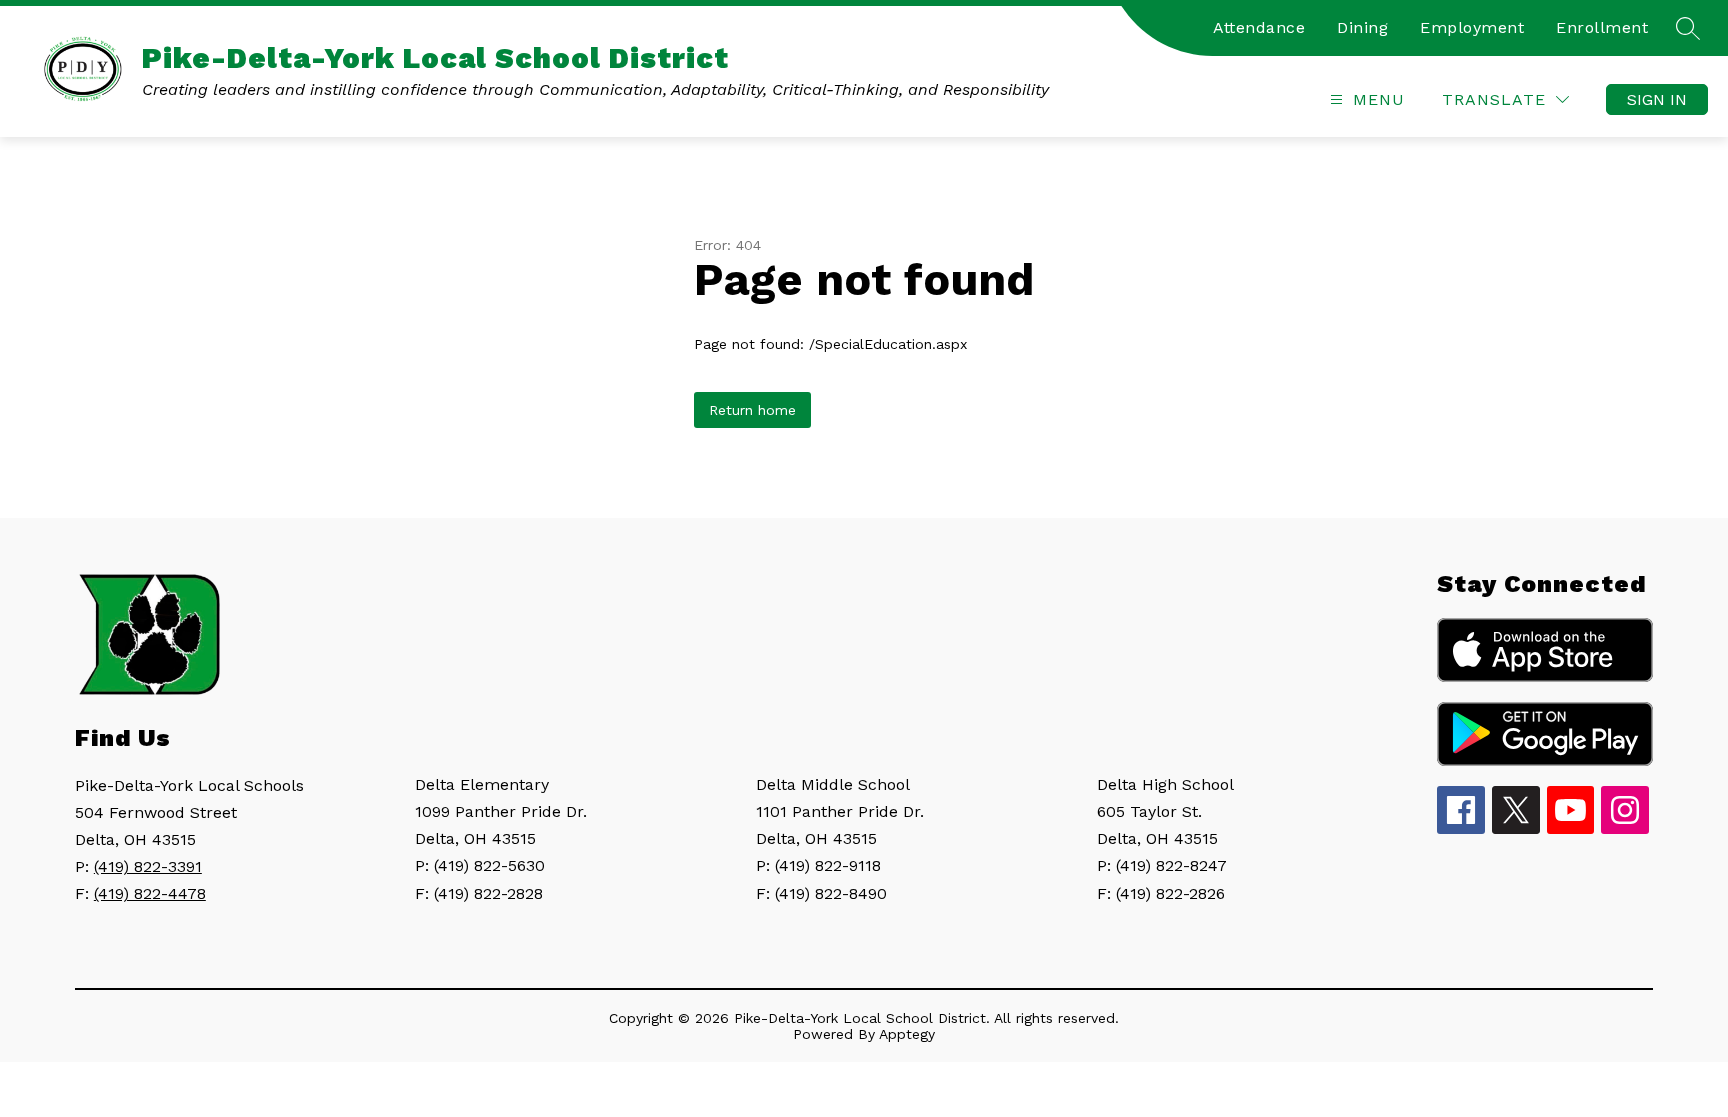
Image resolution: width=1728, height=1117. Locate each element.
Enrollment (1602, 27)
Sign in (1657, 99)
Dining (1362, 27)
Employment (1472, 27)
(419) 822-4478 (150, 893)
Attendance (1259, 27)
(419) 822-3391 (148, 866)
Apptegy (907, 1034)
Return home (752, 410)
